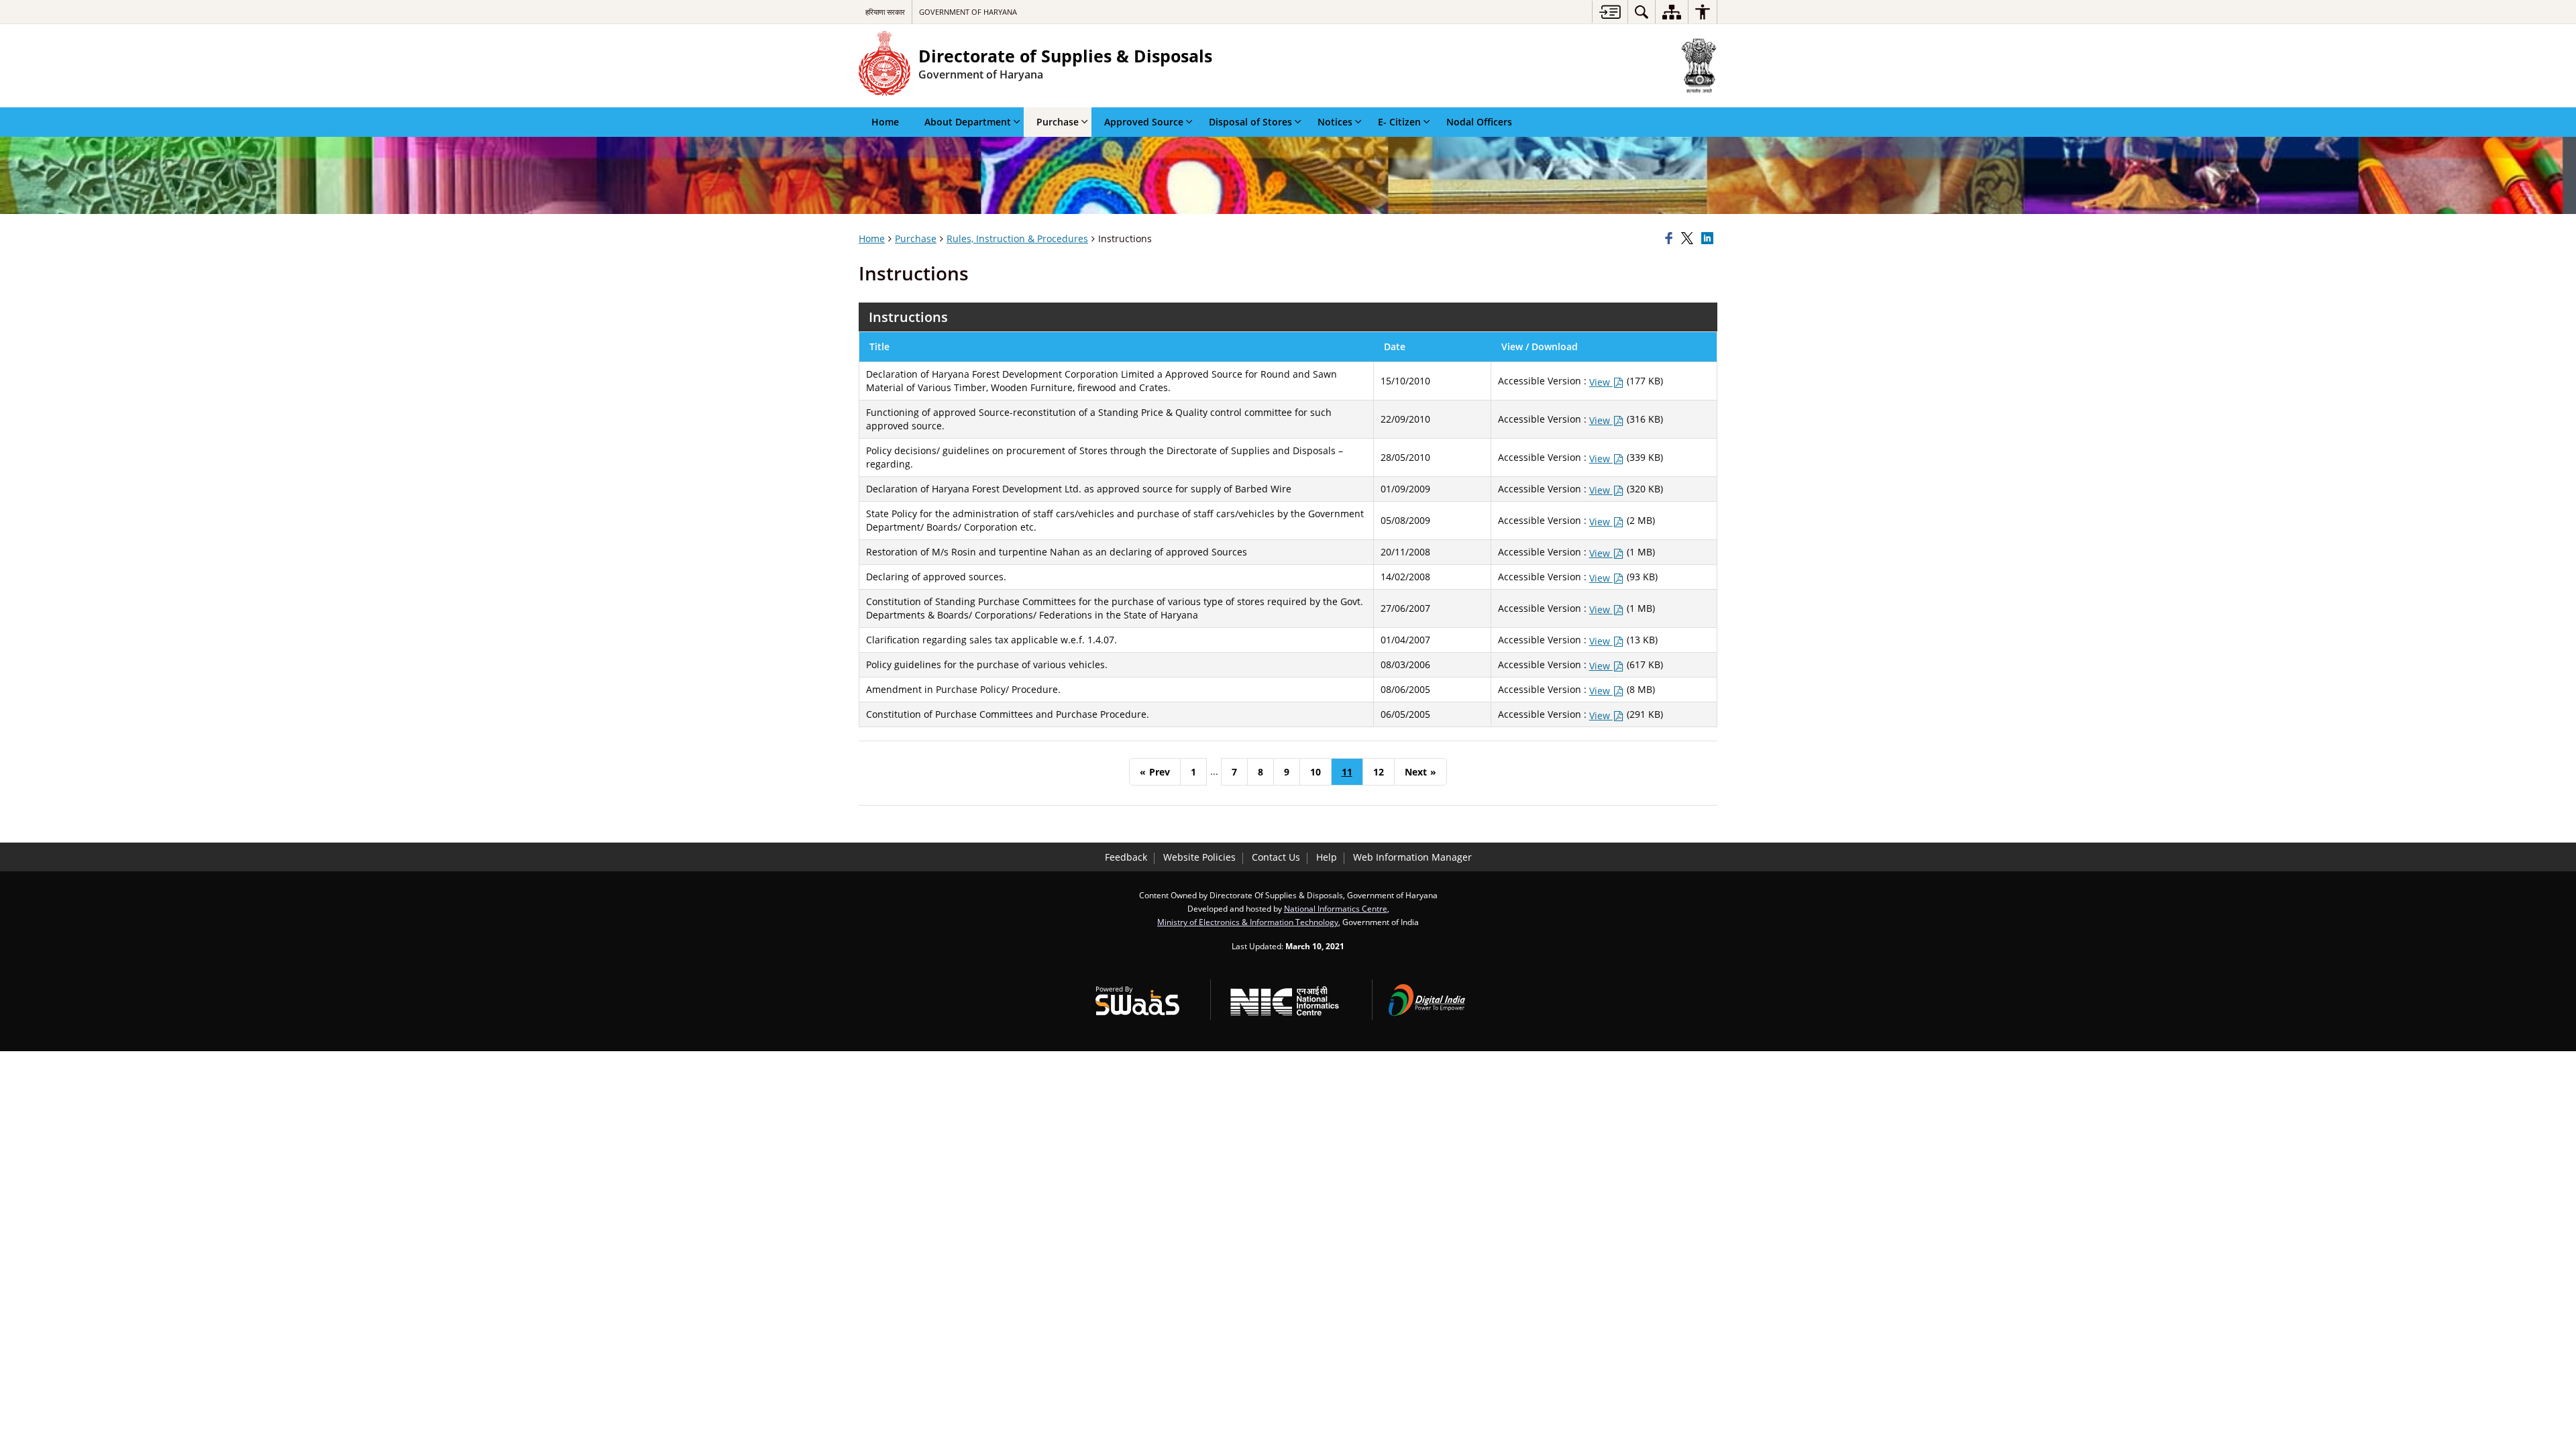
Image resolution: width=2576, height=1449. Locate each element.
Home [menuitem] (885, 122)
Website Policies (1199, 857)
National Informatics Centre (1336, 908)
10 (1316, 772)
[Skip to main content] (1610, 12)
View (1601, 382)
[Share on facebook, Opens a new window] (1671, 239)
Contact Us (1276, 857)
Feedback (1126, 857)
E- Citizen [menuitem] (1399, 122)
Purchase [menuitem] (1058, 122)
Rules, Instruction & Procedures (1017, 238)
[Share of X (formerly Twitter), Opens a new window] (1689, 239)
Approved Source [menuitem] (1144, 122)
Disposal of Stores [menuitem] (1250, 122)
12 (1379, 772)
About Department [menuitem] (968, 122)
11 (1347, 772)
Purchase (916, 238)
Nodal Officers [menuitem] (1479, 122)
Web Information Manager (1412, 857)
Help (1327, 857)
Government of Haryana (968, 12)
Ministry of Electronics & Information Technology (1248, 922)
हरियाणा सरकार (885, 12)
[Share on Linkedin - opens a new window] (1709, 239)
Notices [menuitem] (1335, 122)
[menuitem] (1642, 12)
